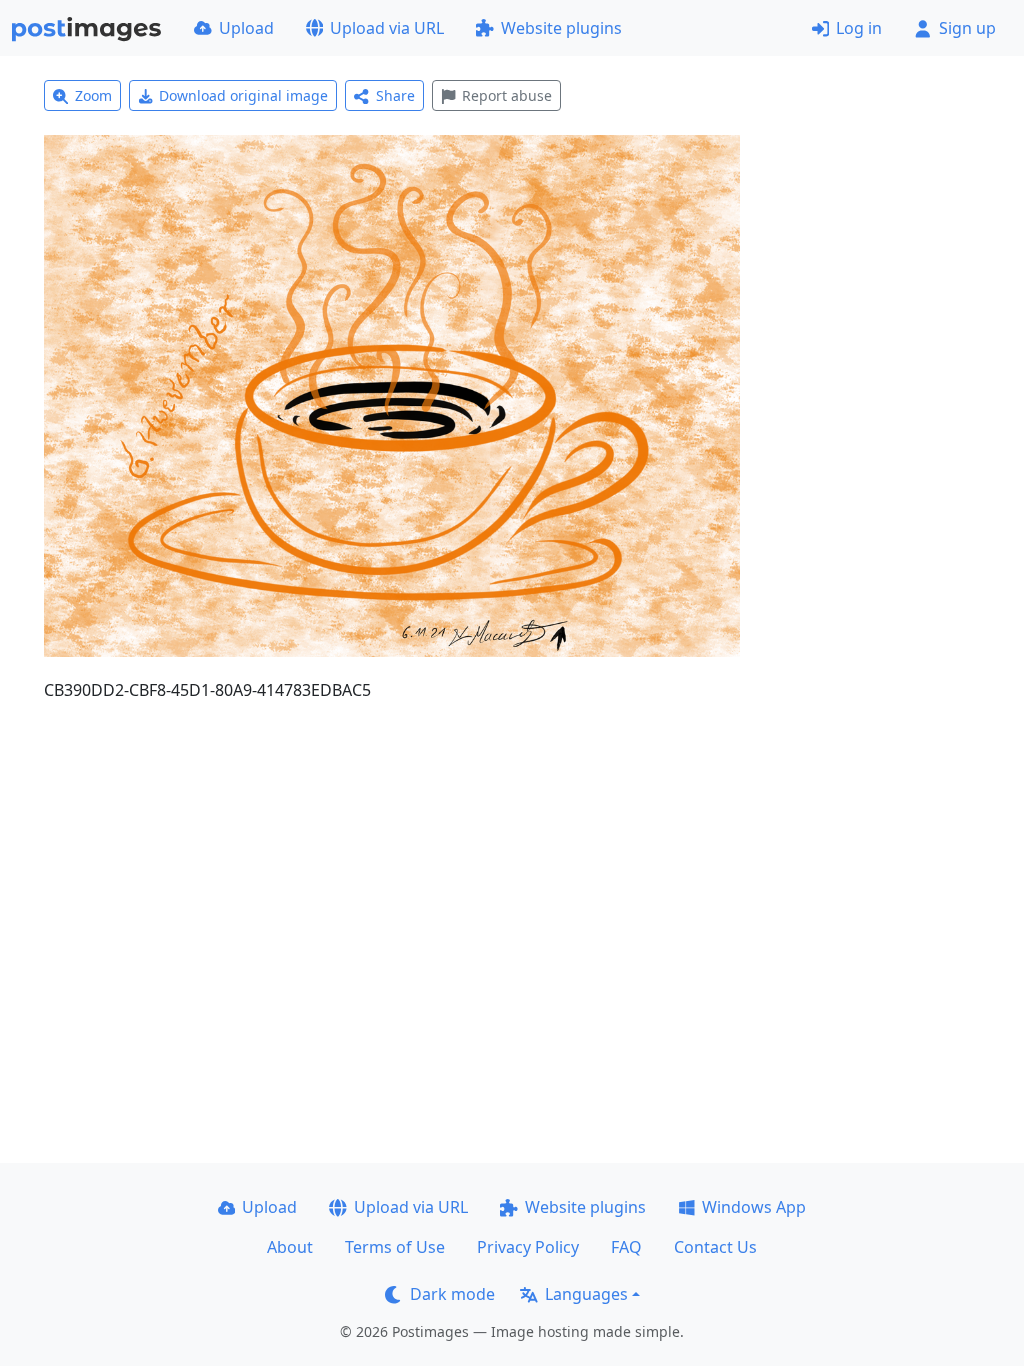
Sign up (967, 28)
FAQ (626, 1247)
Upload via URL (387, 28)
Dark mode (452, 1294)
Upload (246, 28)
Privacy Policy (528, 1247)
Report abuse (507, 95)
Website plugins (561, 28)
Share (395, 95)
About (290, 1247)
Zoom (93, 95)
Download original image (243, 95)
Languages (586, 1294)
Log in (859, 28)
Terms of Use (395, 1247)
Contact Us (715, 1247)
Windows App (754, 1207)
